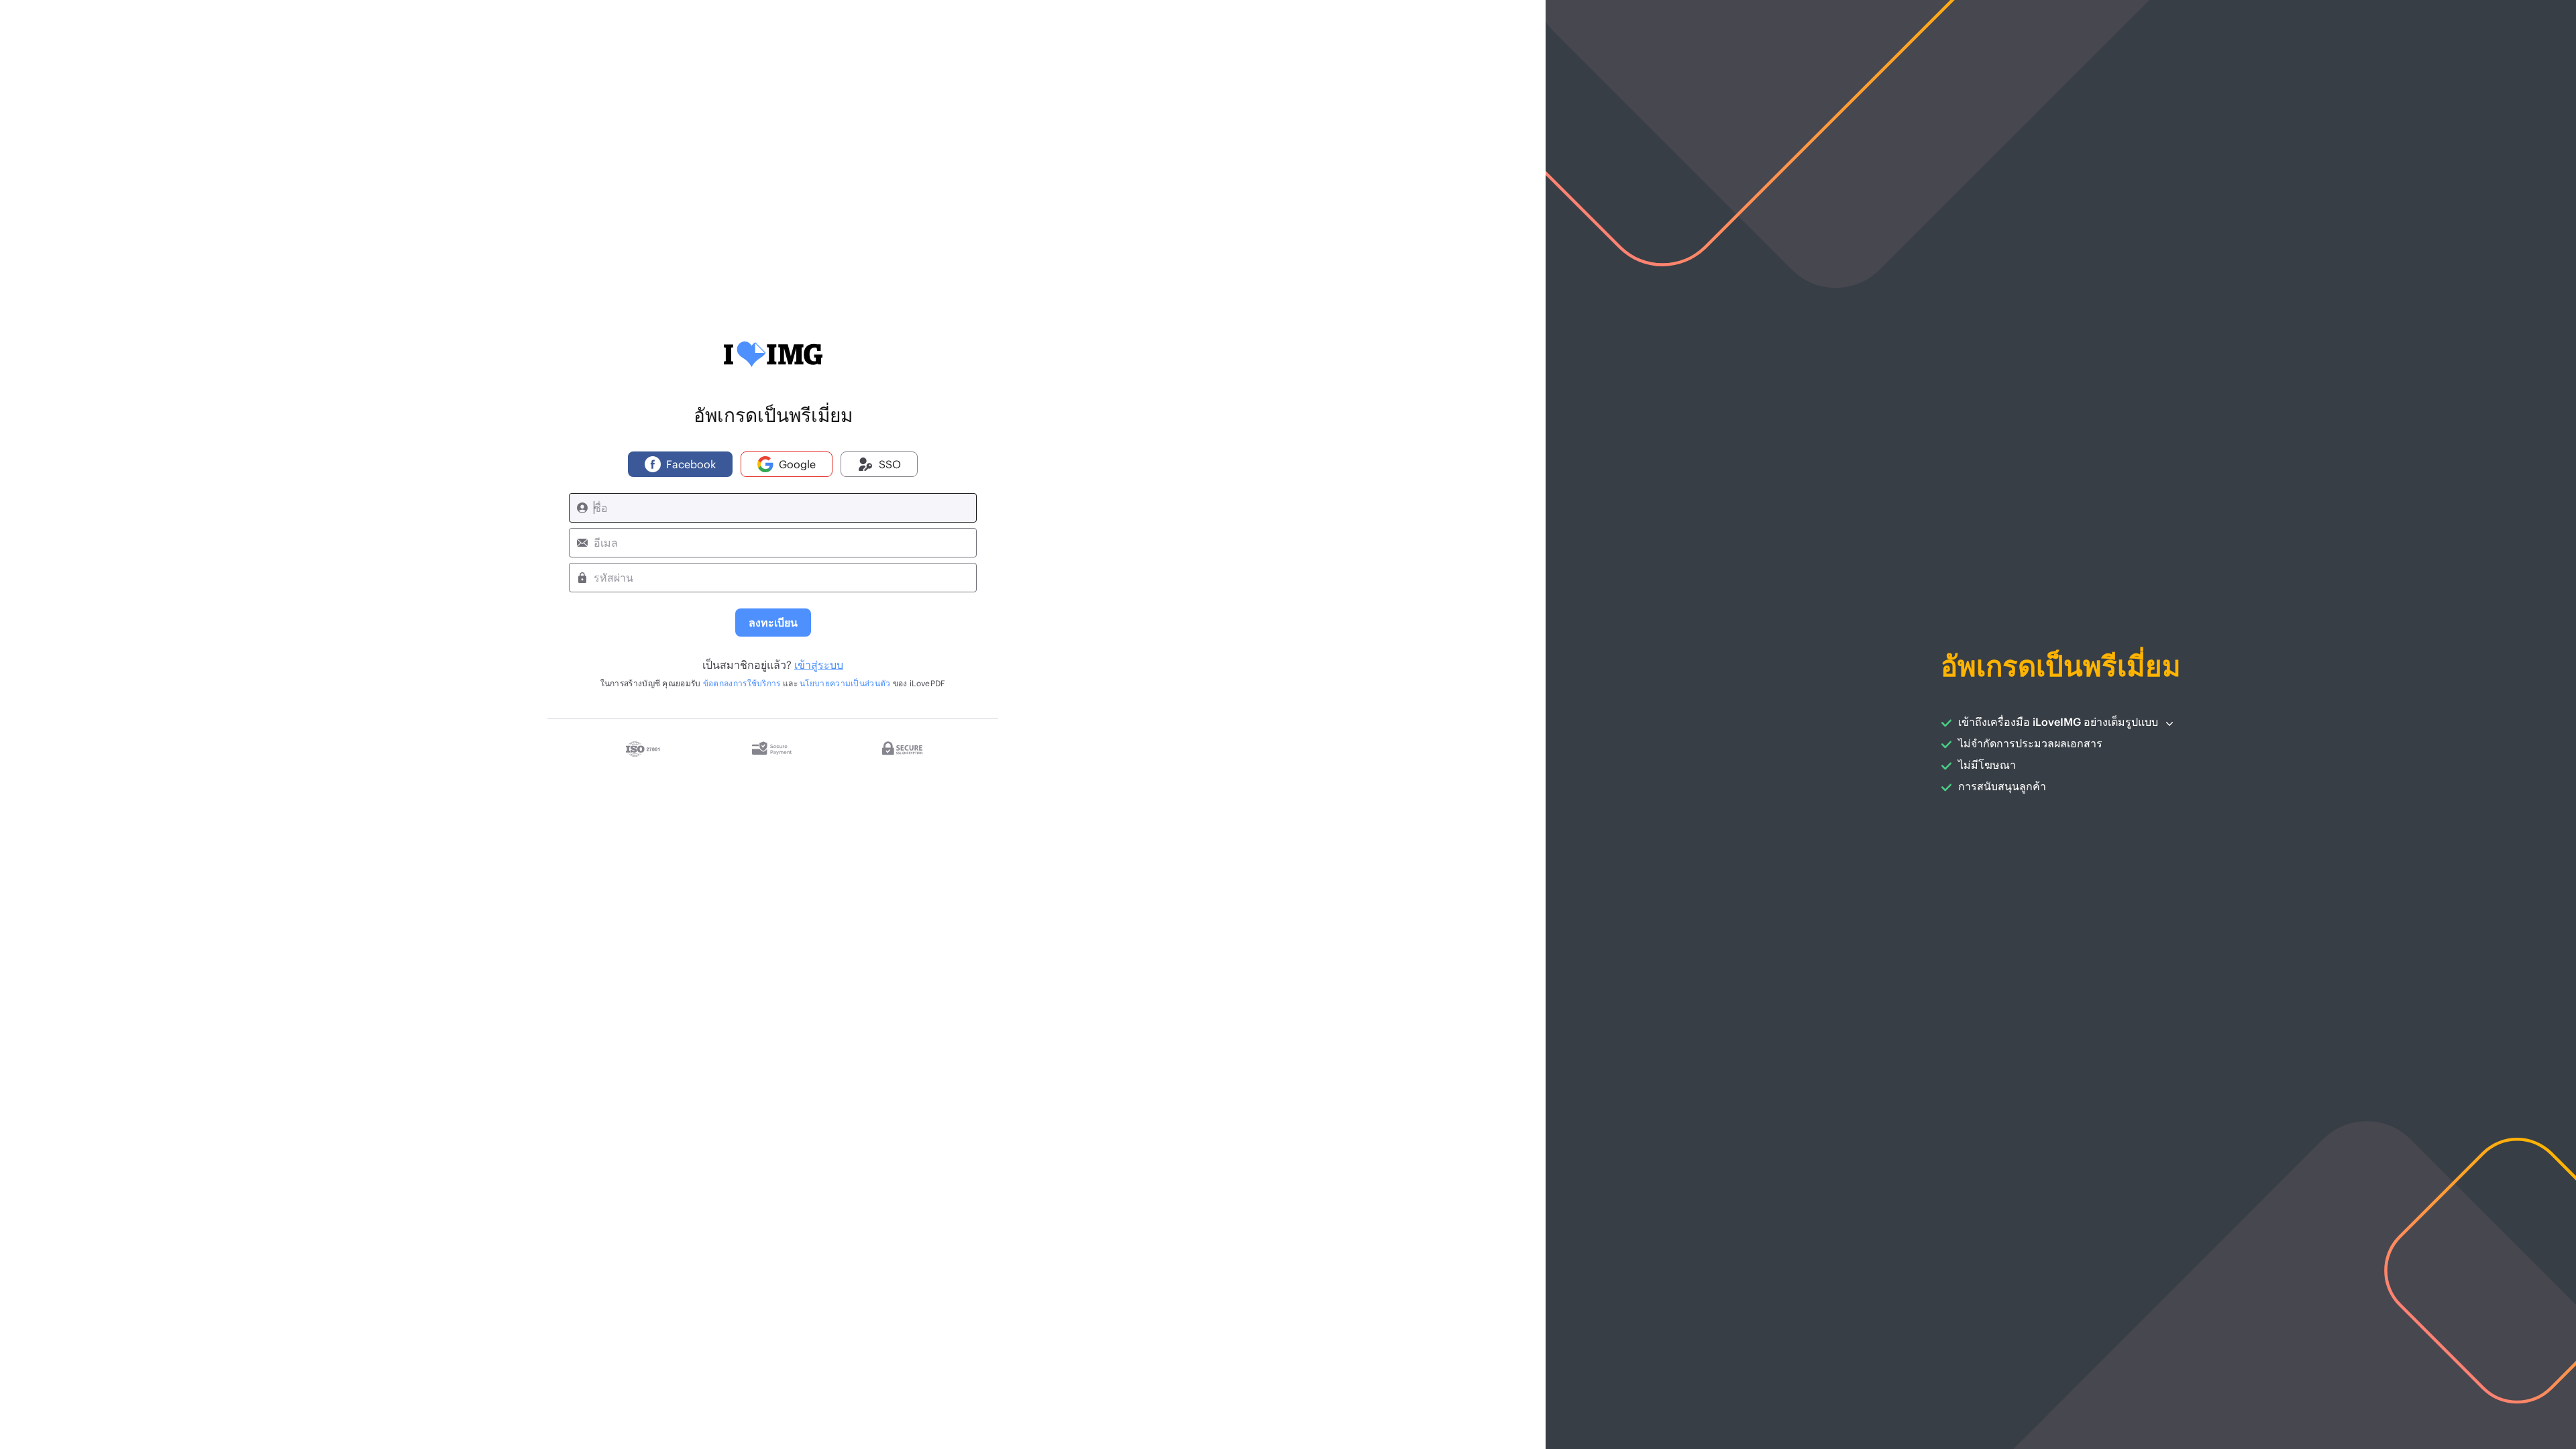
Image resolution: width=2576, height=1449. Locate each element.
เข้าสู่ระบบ (819, 664)
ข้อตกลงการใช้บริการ (742, 683)
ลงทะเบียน (773, 622)
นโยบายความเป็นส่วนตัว (845, 683)
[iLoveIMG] (773, 354)
